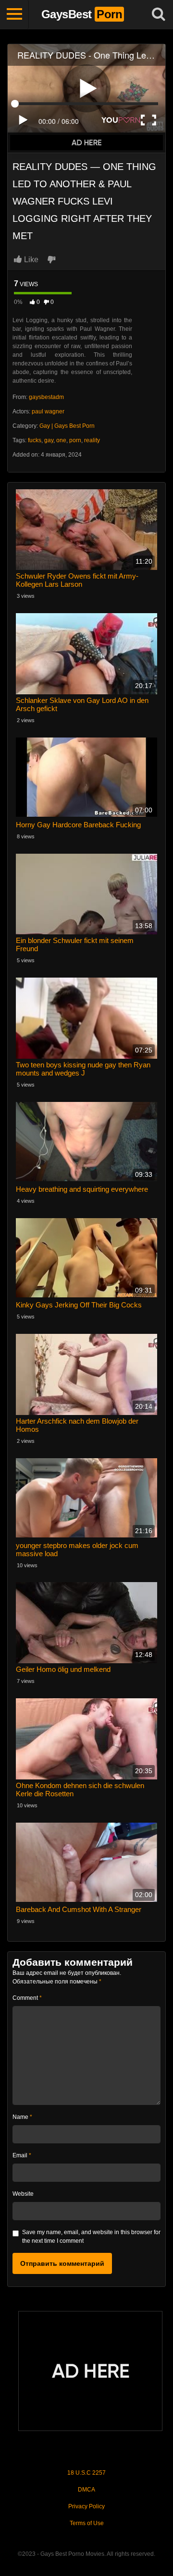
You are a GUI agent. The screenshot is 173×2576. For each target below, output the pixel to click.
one (61, 440)
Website (23, 2194)
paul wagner (48, 411)
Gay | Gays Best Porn (67, 426)
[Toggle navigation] (14, 14)
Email (22, 2155)
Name (22, 2117)
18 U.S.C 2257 (86, 2473)
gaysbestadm (46, 397)
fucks (35, 440)
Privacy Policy (86, 2506)
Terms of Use (87, 2523)
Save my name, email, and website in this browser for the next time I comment (91, 2237)
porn (75, 440)
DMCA (86, 2490)
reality (92, 440)
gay (49, 440)
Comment (27, 1998)
